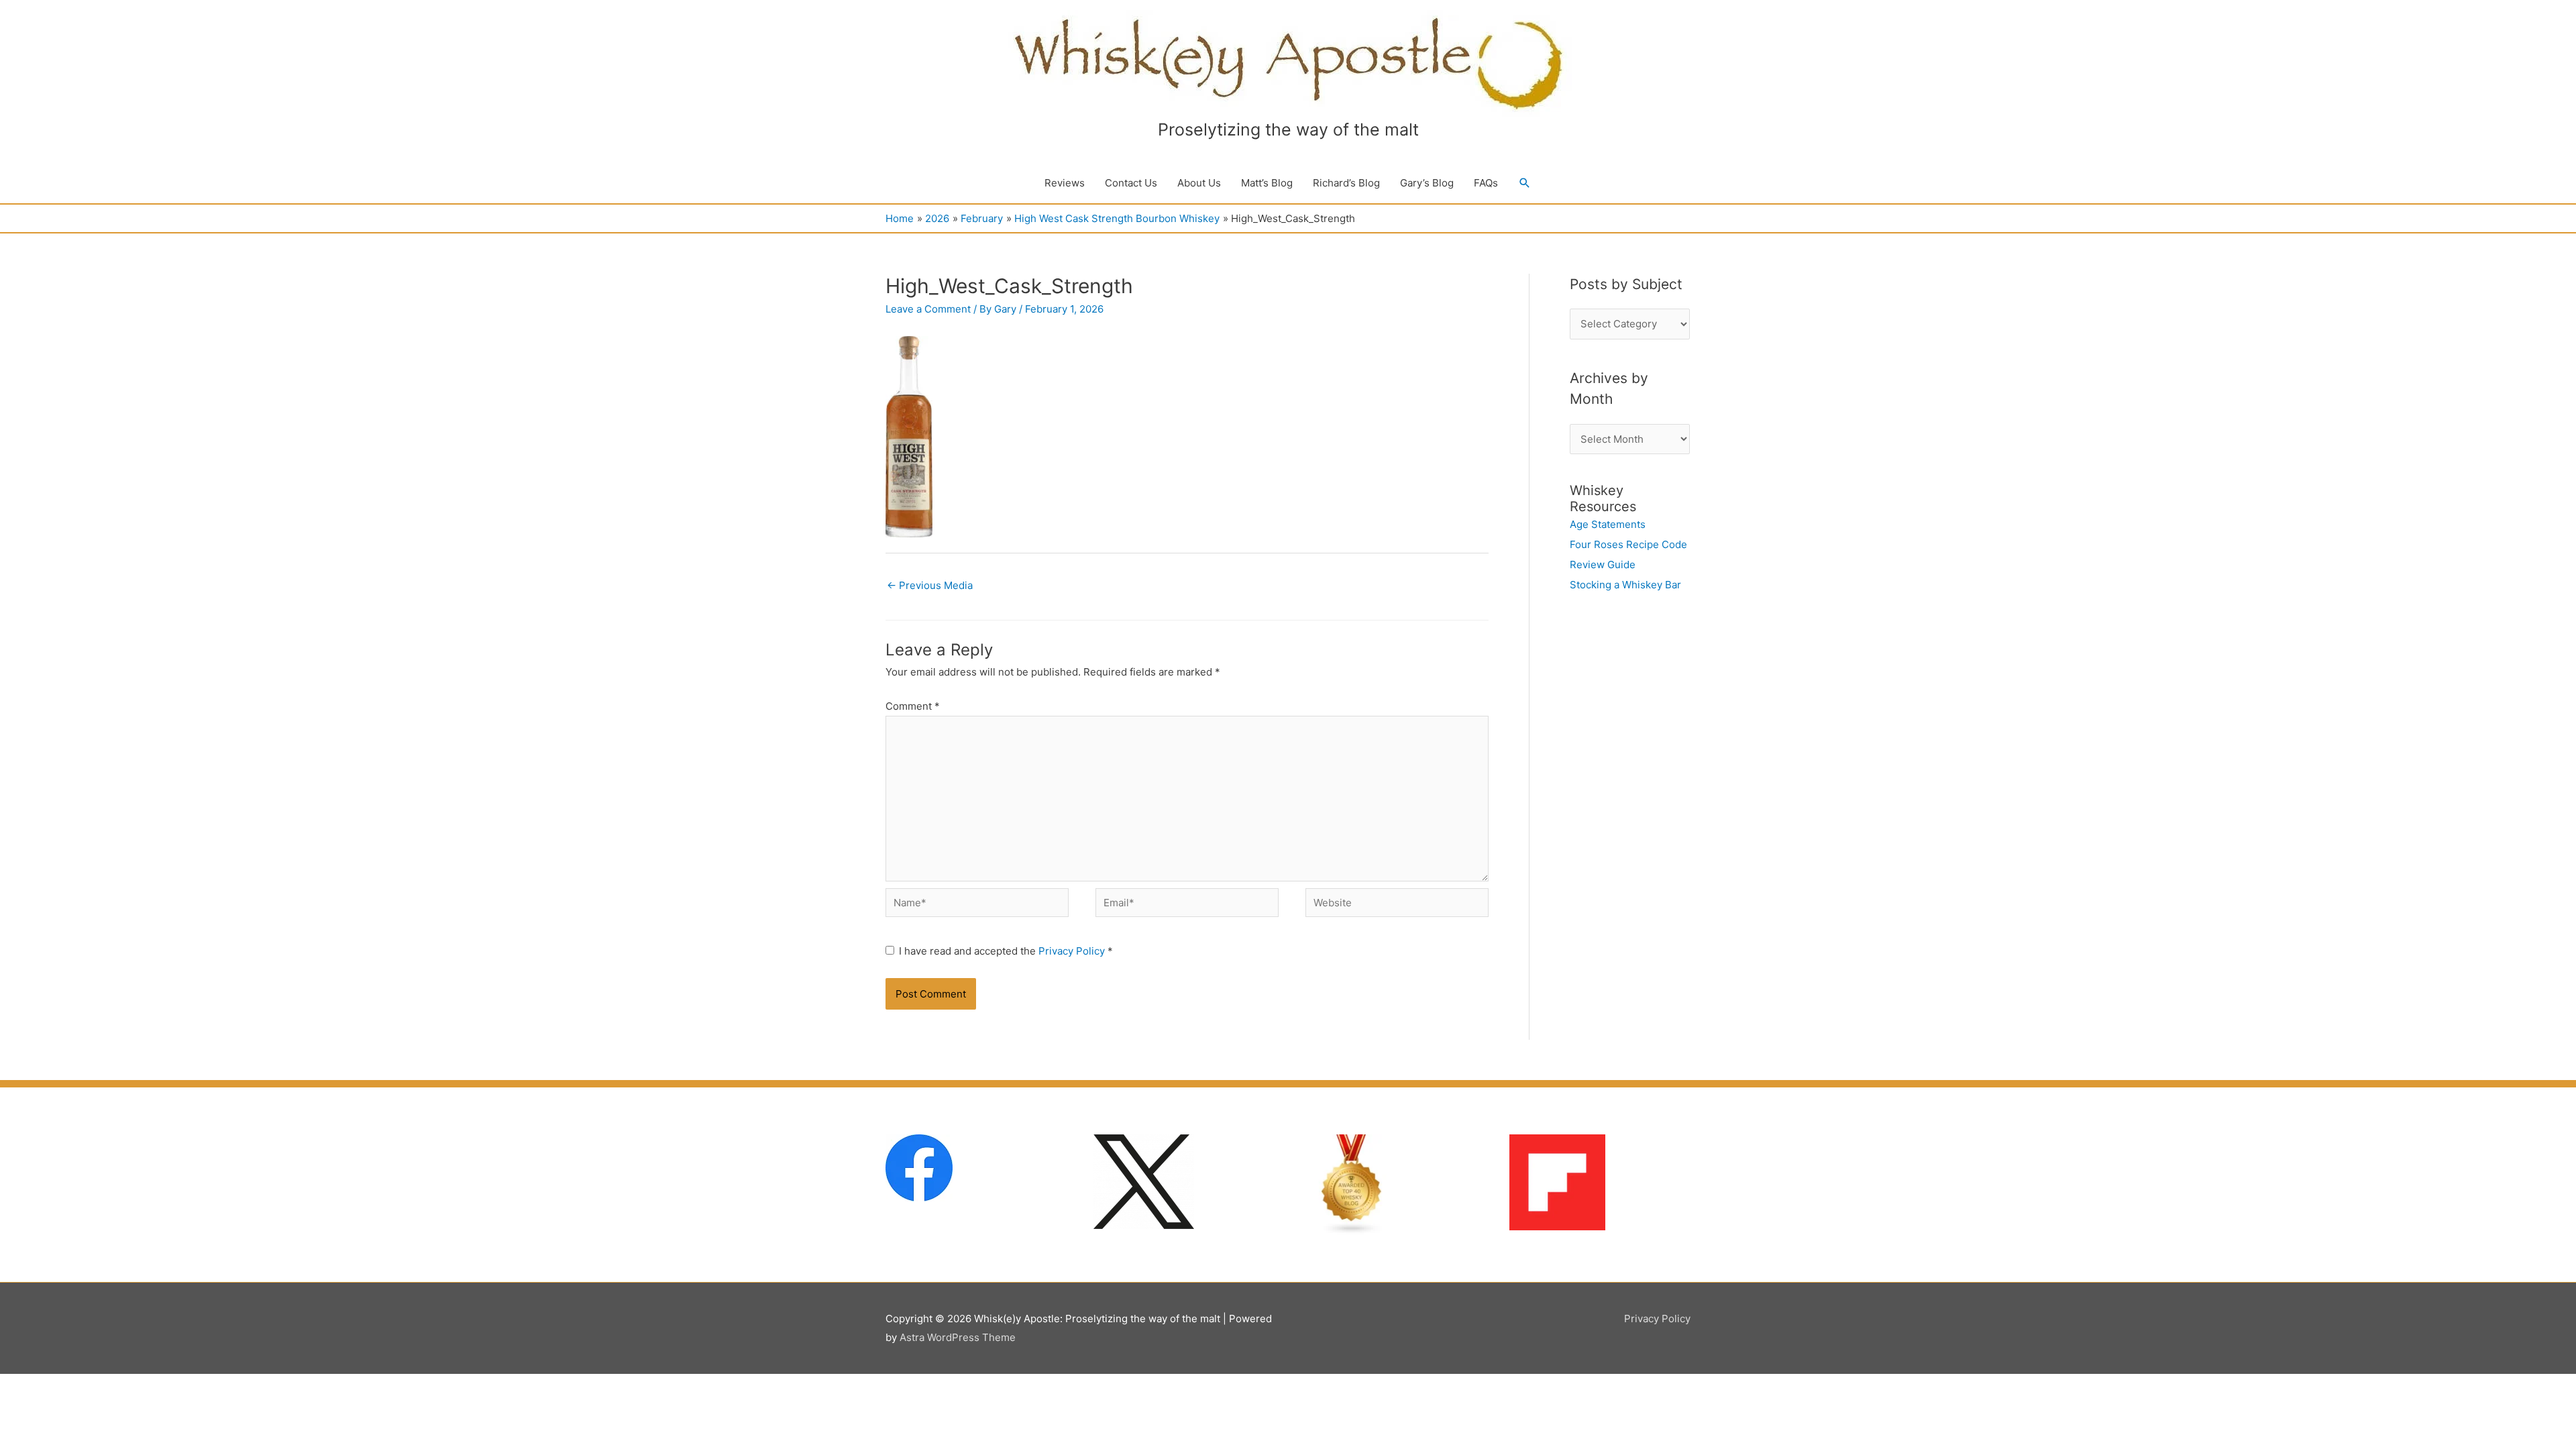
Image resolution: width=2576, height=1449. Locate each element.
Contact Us (1131, 183)
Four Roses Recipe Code (1628, 544)
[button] (1525, 183)
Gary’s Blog (1427, 183)
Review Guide (1603, 565)
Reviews (1065, 183)
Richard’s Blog (1346, 183)
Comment (913, 706)
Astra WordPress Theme (958, 1337)
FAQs (1486, 183)
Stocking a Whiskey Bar (1625, 585)
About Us (1199, 183)
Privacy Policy (1073, 951)
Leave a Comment (928, 309)
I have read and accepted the (1006, 951)
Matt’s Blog (1267, 183)
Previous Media (930, 585)
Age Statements (1608, 524)
